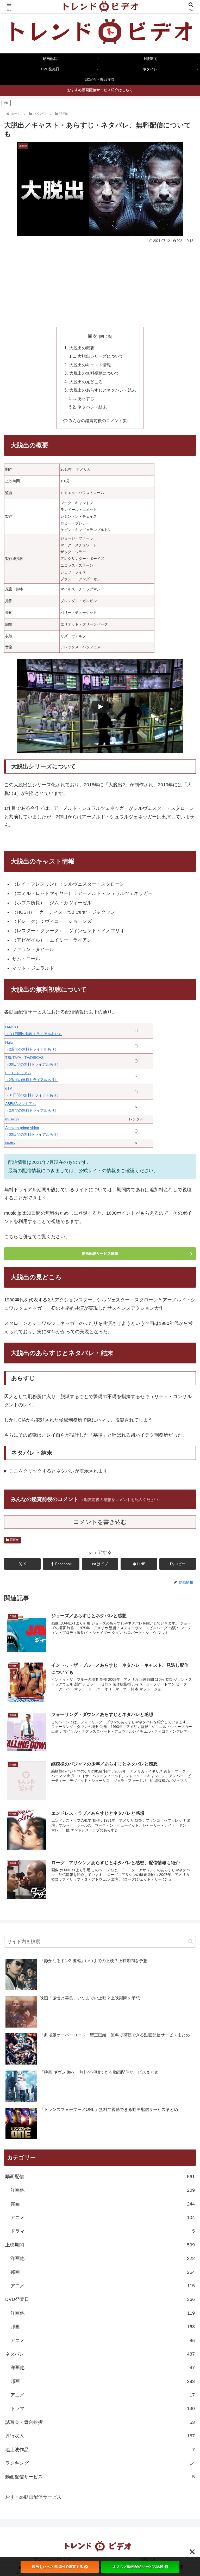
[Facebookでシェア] (33, 1820)
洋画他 (15, 1540)
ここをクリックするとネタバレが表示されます (58, 1471)
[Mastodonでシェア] (78, 1805)
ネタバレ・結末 (92, 407)
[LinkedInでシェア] (100, 1834)
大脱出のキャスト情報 (90, 365)
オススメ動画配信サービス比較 (138, 2567)
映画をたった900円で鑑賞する (57, 2567)
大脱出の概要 (82, 348)
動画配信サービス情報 (100, 1253)
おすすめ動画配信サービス (33, 2497)
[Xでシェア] (33, 1805)
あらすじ (86, 398)
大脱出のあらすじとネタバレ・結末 (103, 390)
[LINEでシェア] (167, 1820)
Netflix (10, 1143)
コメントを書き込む (100, 1522)
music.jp (12, 1119)
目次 (92, 336)
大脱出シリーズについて (101, 356)
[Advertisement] (100, 284)
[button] (178, 1564)
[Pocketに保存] (122, 1820)
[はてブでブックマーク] (78, 1820)
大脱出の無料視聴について (94, 373)
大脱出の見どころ (86, 382)
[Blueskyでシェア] (122, 1805)
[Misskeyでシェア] (167, 1805)
